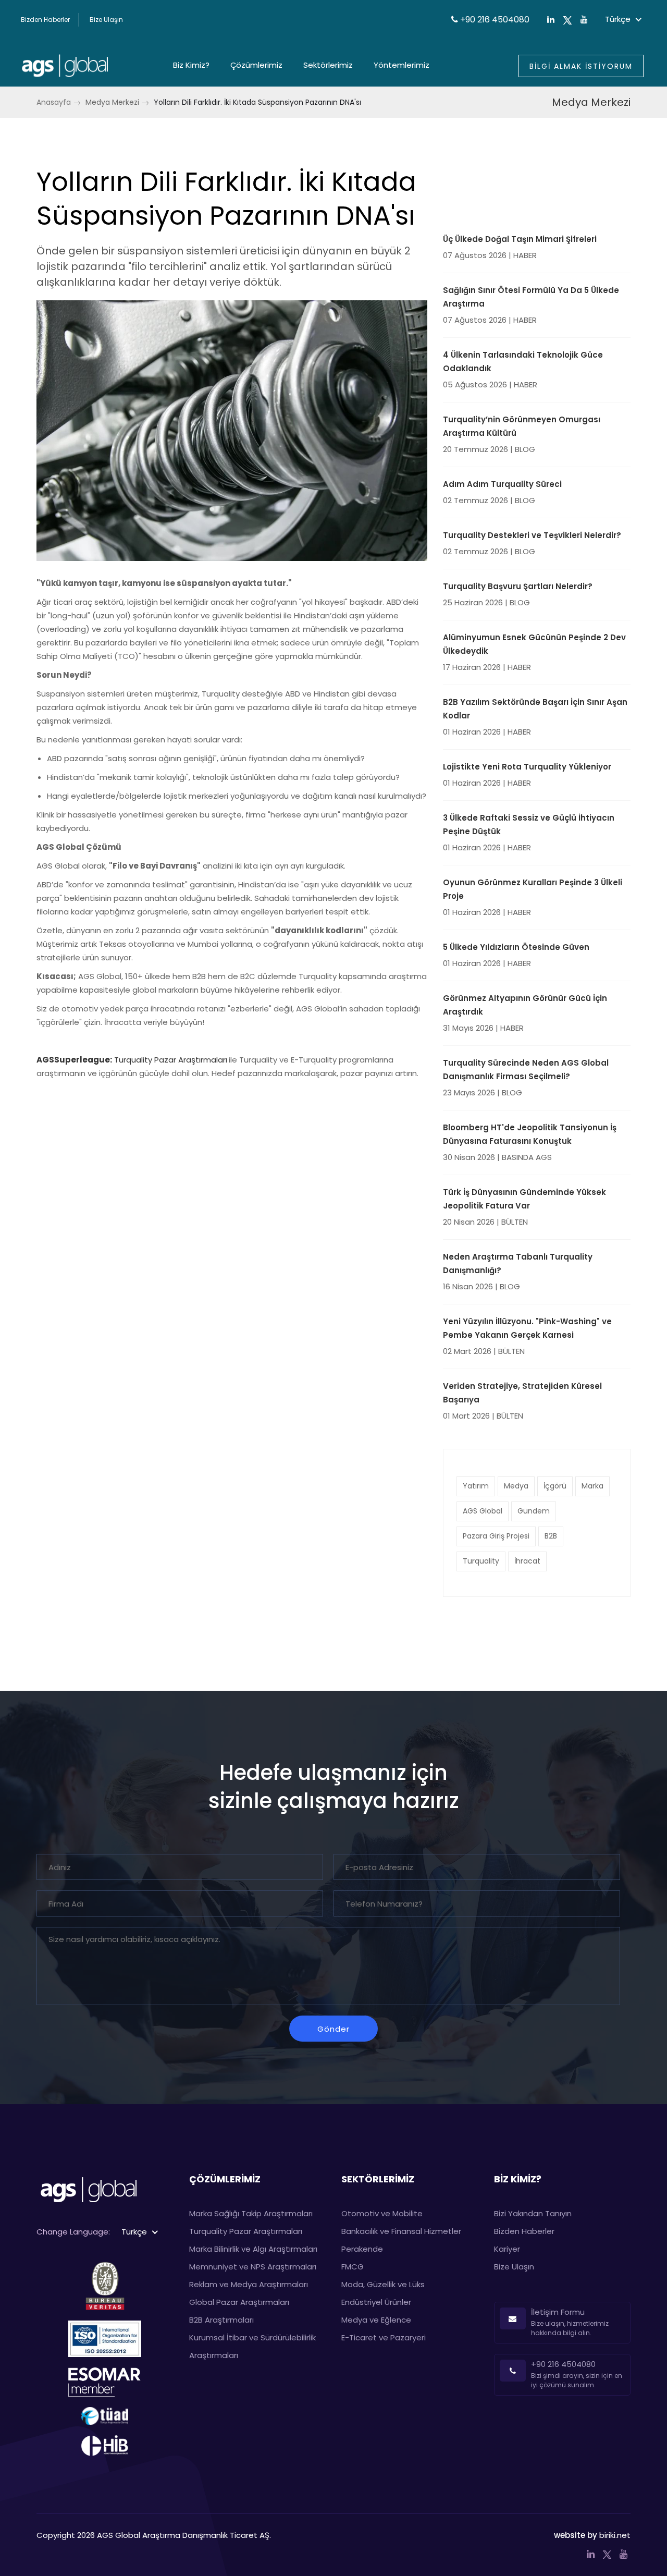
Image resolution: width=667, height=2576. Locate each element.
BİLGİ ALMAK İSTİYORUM (581, 66)
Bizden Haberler (45, 20)
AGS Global (483, 1511)
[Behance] (623, 2554)
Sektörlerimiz (328, 65)
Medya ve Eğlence (376, 2320)
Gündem (534, 1511)
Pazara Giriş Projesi (496, 1536)
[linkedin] (551, 20)
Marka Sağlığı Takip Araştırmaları (251, 2213)
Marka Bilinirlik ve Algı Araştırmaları (253, 2249)
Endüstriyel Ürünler (376, 2302)
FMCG (353, 2267)
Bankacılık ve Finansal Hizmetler (401, 2231)
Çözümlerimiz (256, 65)
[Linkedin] (591, 2554)
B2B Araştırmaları (221, 2320)
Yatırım (476, 1486)
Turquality (481, 1561)
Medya (516, 1486)
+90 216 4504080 (494, 20)
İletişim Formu (558, 2312)
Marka (592, 1486)
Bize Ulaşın (106, 20)
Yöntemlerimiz (402, 65)
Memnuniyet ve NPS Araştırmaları (253, 2267)
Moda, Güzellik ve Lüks (383, 2284)
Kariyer (507, 2249)
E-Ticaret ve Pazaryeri (384, 2337)
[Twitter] (567, 20)
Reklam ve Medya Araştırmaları (249, 2284)
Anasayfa (54, 102)
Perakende (362, 2249)
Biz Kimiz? (191, 65)
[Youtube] (584, 20)
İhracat (527, 1561)
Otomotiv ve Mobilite (382, 2213)
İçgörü (555, 1486)
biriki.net (615, 2535)
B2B (551, 1536)
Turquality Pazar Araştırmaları (171, 1060)
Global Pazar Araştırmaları (239, 2302)
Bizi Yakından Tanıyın (533, 2213)
